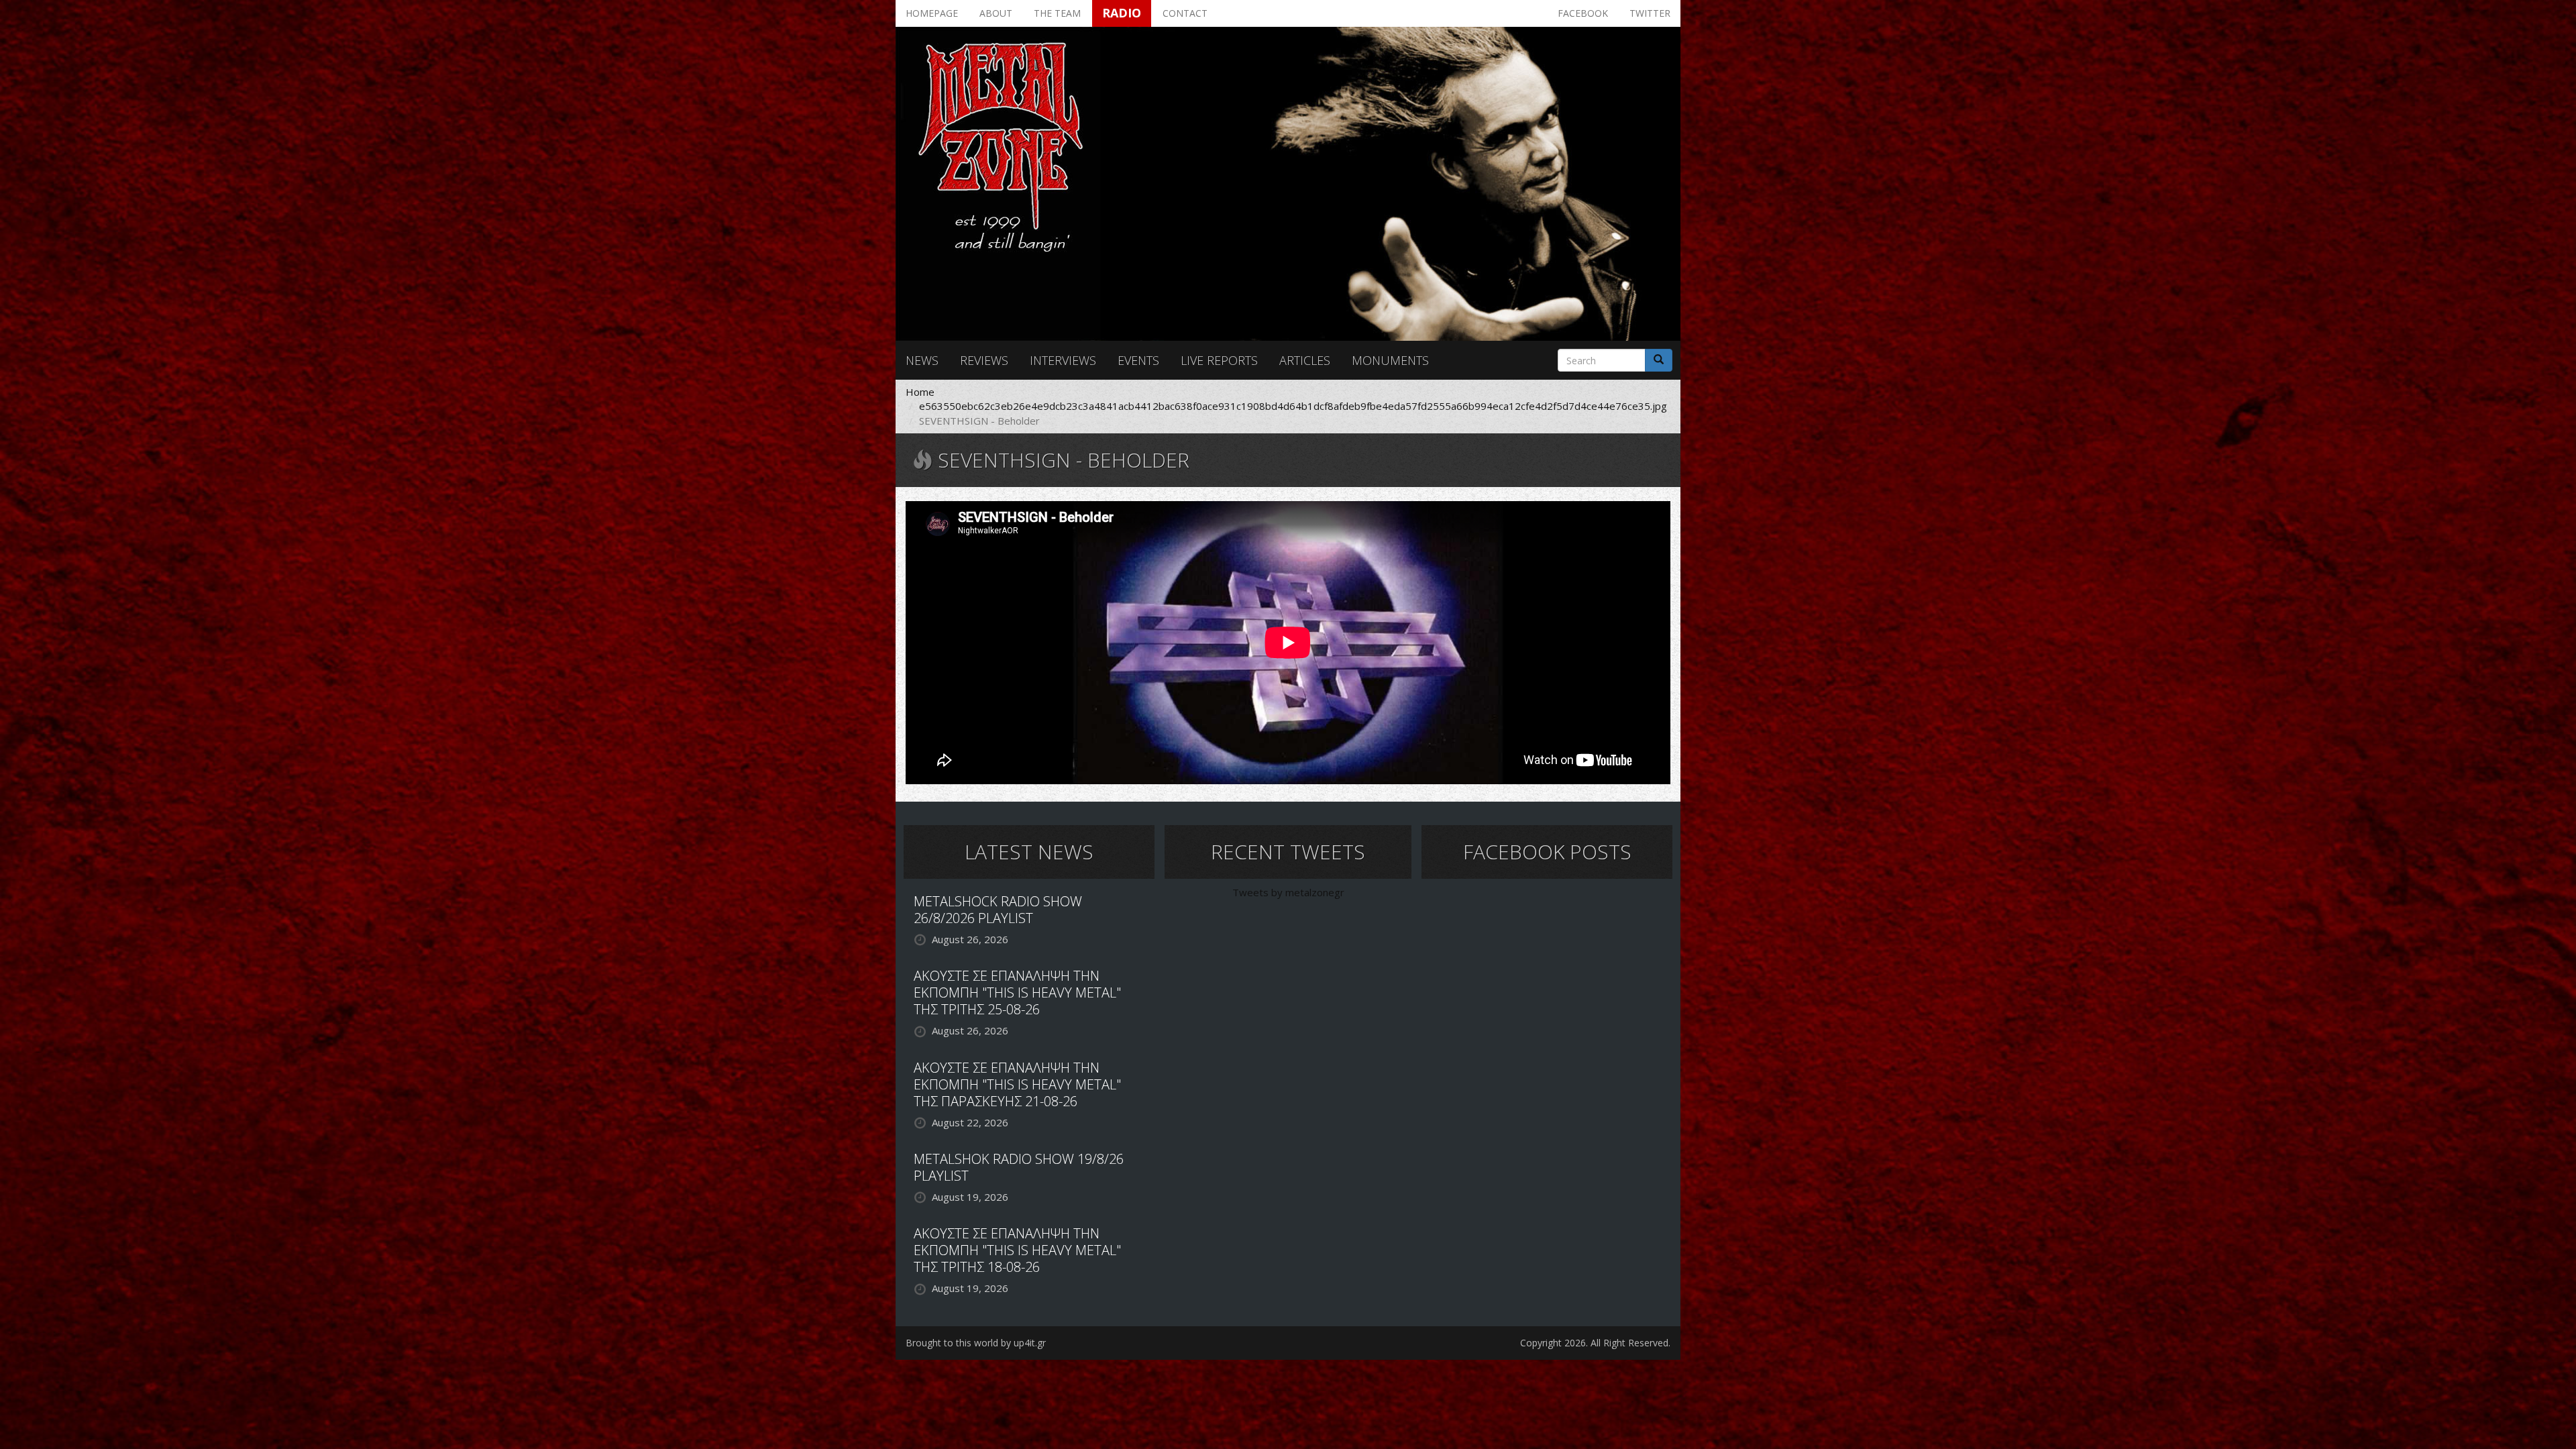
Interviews (1063, 360)
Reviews (984, 360)
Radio (1122, 13)
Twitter (1650, 13)
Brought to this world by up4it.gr (976, 1343)
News (922, 360)
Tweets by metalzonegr (1288, 892)
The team (1057, 13)
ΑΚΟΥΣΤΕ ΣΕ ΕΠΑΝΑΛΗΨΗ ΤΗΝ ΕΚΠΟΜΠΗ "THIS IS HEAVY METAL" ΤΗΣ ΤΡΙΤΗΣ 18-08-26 (1017, 1250)
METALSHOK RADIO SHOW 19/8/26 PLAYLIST (1019, 1167)
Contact (1185, 13)
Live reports (1219, 360)
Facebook (1583, 13)
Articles (1305, 360)
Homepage (932, 13)
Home (920, 392)
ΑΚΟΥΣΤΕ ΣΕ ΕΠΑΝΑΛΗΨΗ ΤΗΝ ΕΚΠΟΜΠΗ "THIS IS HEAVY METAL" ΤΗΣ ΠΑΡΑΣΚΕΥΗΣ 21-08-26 (1017, 1084)
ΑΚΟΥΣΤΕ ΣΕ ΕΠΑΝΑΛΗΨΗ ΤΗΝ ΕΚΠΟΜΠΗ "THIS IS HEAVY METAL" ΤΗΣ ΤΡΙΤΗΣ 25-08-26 (1017, 992)
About (996, 13)
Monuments (1390, 360)
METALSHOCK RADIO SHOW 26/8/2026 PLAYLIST (998, 910)
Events (1138, 360)
